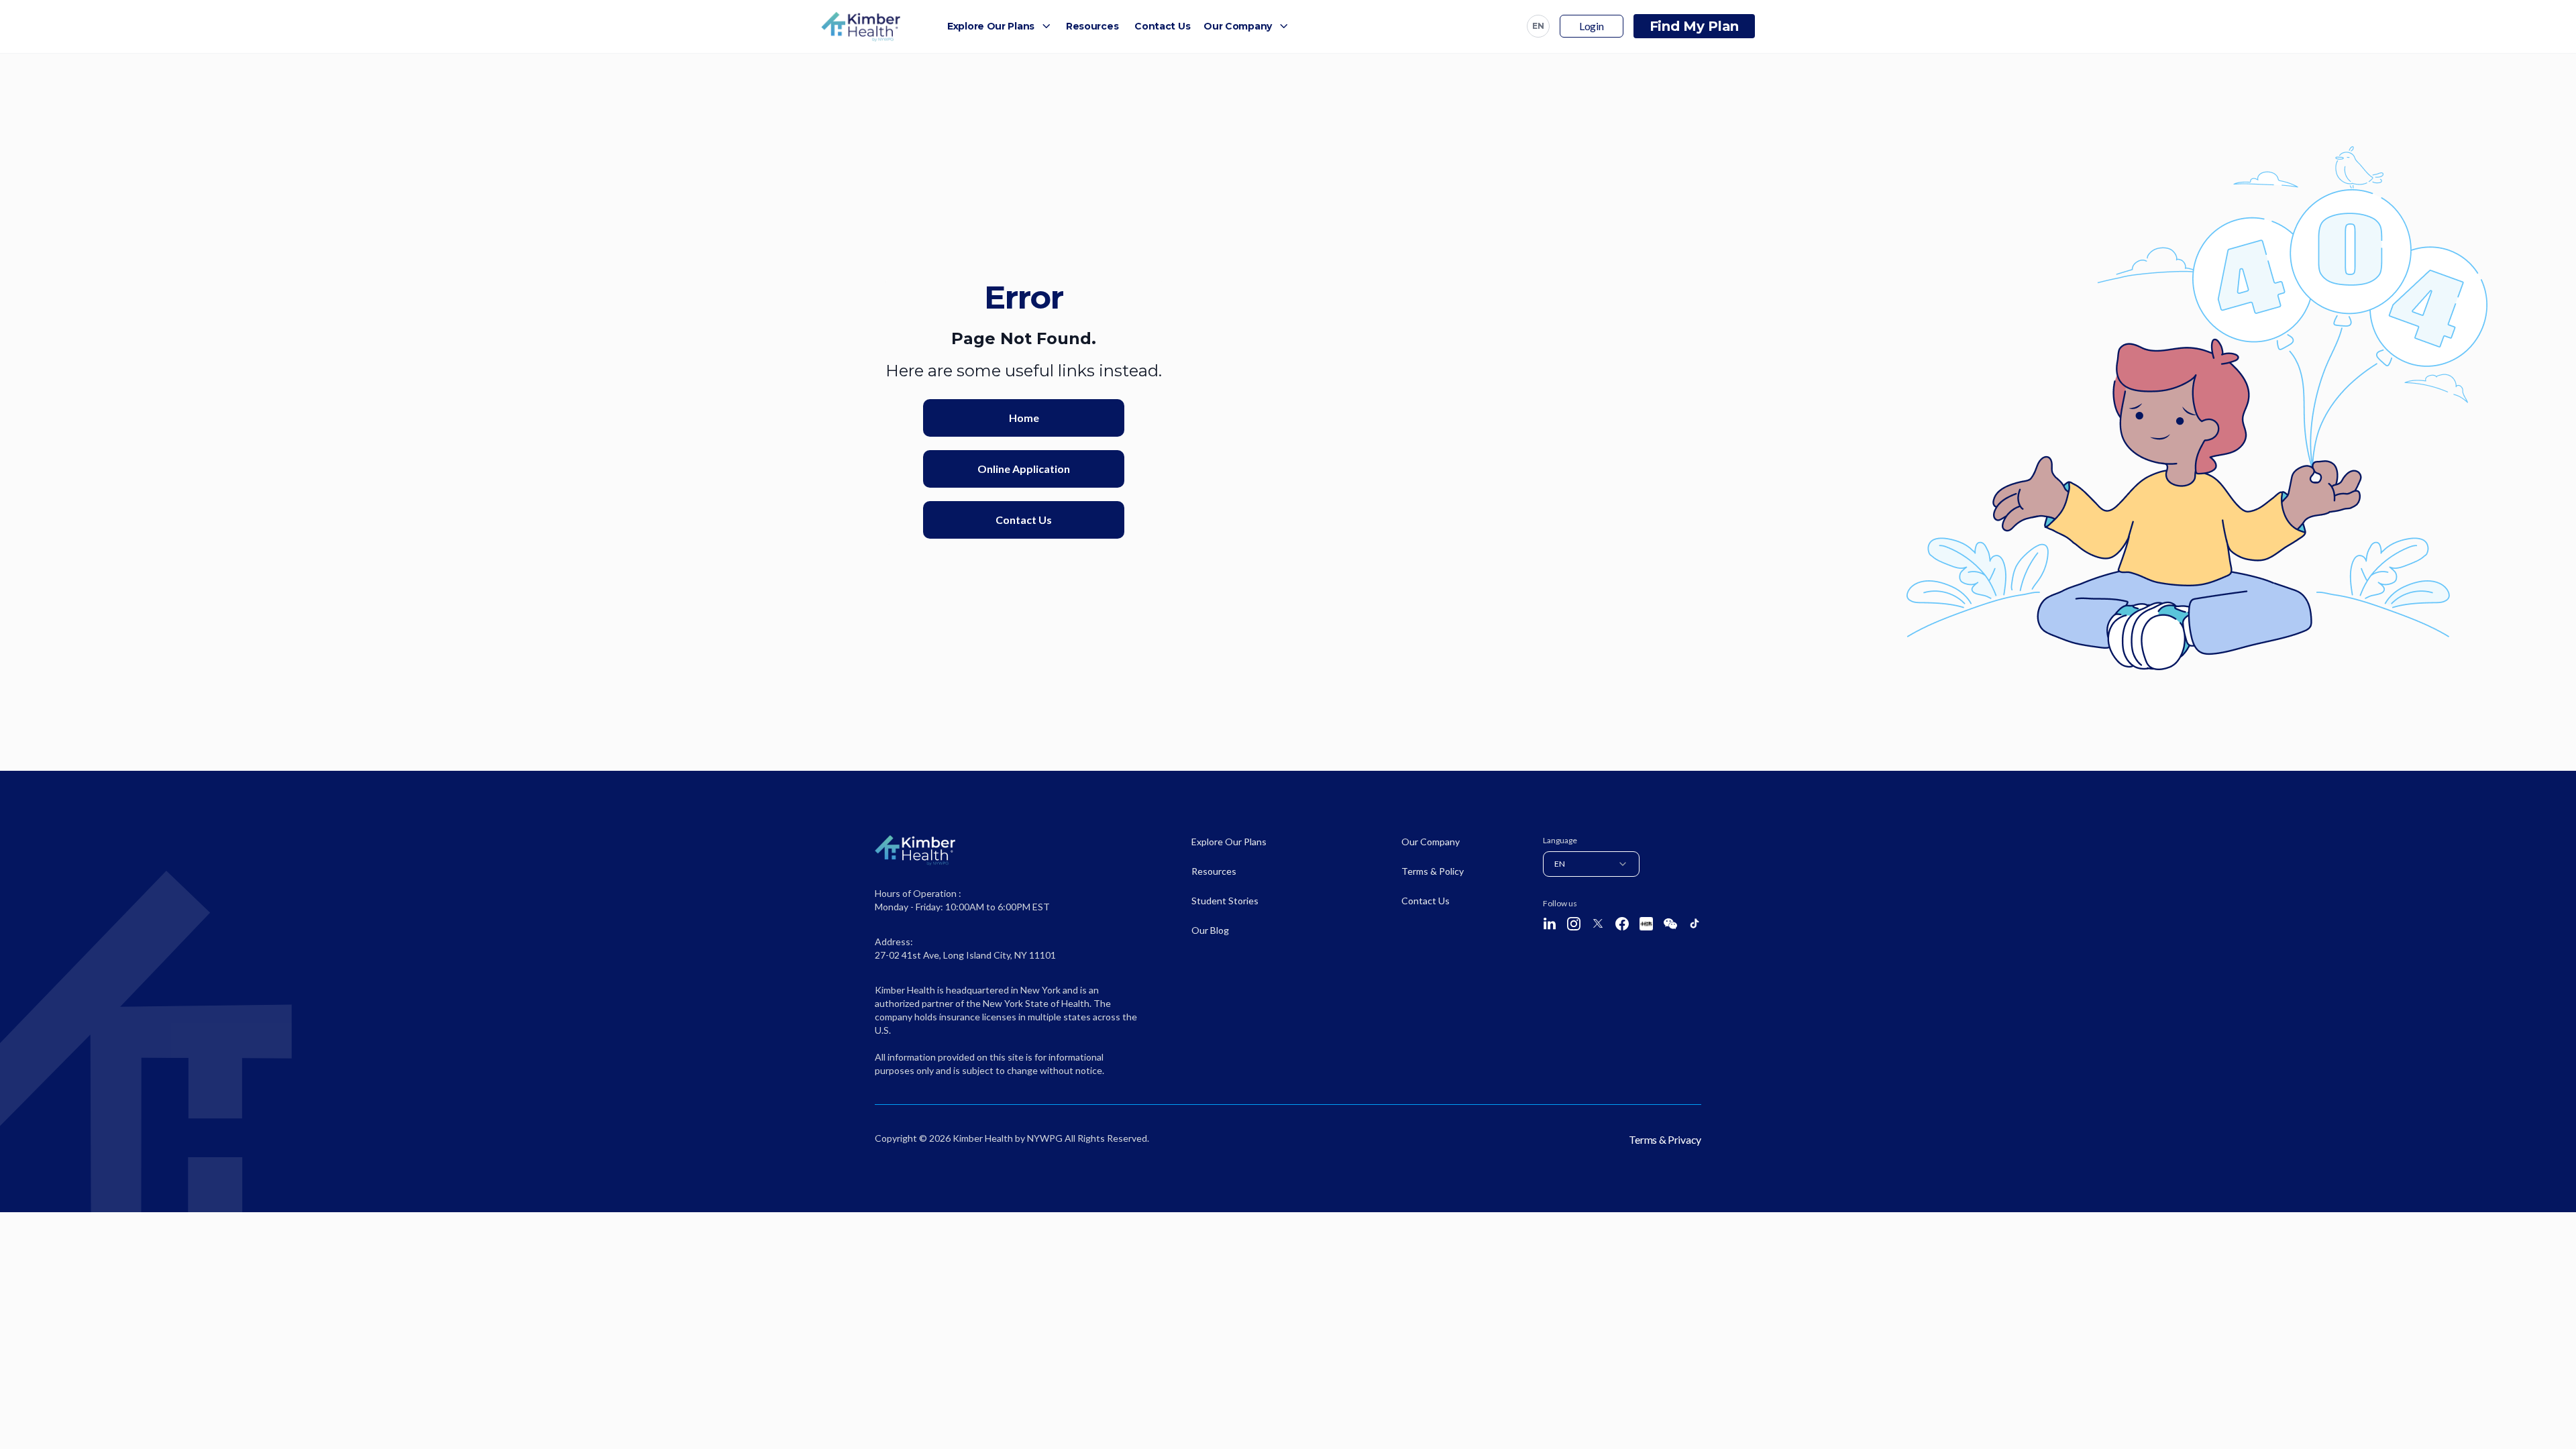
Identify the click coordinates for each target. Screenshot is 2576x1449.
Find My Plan (1694, 26)
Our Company (1238, 26)
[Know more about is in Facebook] (1622, 924)
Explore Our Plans (991, 26)
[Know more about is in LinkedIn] (1550, 924)
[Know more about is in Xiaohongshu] (1646, 924)
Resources (1092, 26)
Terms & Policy (1433, 871)
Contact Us (1162, 26)
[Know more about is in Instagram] (1574, 924)
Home (1024, 418)
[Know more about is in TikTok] (1695, 923)
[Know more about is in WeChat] (1670, 924)
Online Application (1024, 469)
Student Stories (1225, 901)
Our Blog (1210, 930)
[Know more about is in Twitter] (1598, 923)
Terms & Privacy (1665, 1139)
